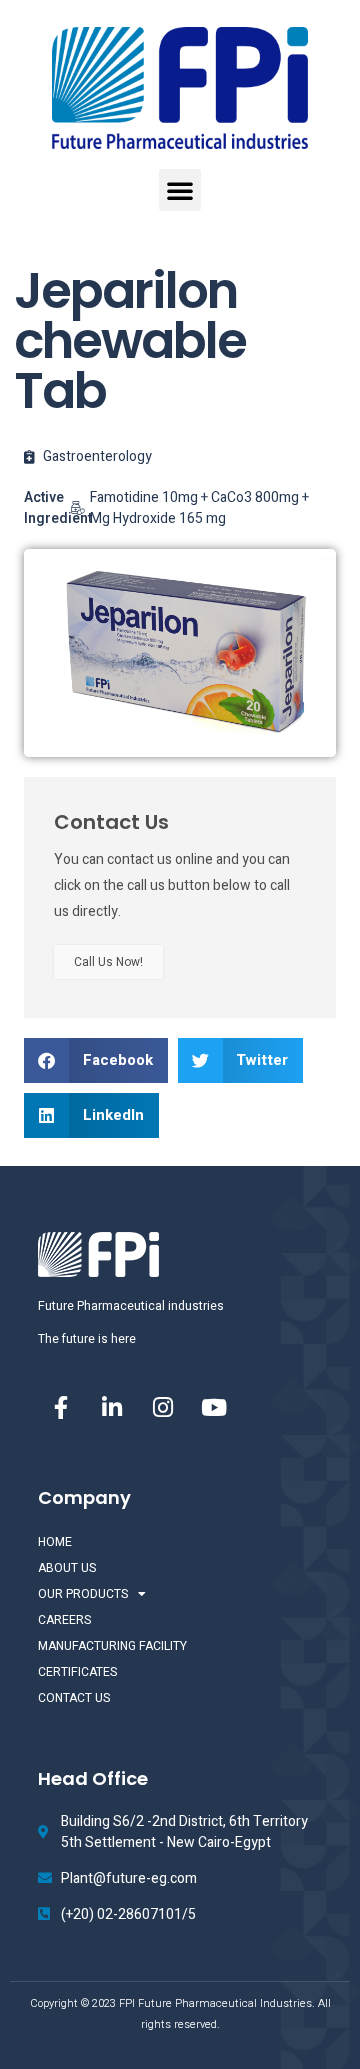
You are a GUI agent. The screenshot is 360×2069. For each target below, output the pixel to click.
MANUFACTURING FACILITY (112, 1646)
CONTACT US (74, 1698)
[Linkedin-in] (112, 1407)
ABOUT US (67, 1568)
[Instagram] (163, 1407)
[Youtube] (214, 1407)
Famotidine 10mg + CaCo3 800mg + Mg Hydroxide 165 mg (199, 508)
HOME (55, 1542)
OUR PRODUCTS (83, 1594)
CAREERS (64, 1620)
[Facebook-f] (61, 1407)
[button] (180, 190)
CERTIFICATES (77, 1672)
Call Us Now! (108, 962)
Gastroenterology (97, 456)
